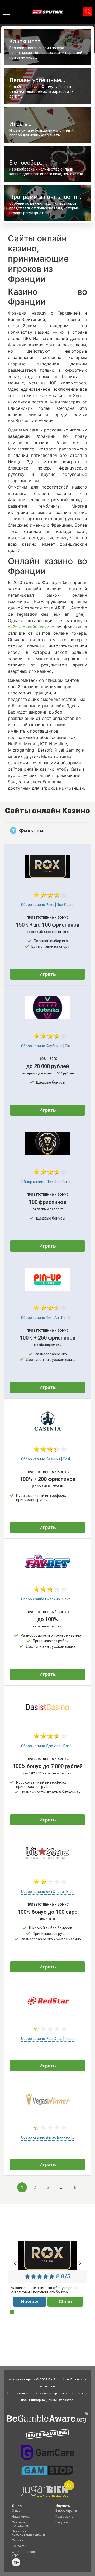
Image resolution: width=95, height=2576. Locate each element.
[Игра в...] (47, 125)
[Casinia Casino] (47, 1431)
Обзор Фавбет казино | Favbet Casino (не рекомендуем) (47, 1599)
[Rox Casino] (47, 876)
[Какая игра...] (47, 47)
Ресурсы (62, 2522)
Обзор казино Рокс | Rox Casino (47, 905)
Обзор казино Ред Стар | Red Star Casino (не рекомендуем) (47, 2039)
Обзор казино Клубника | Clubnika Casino (47, 1046)
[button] (16, 2263)
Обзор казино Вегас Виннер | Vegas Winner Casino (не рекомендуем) (47, 2138)
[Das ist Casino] (47, 1718)
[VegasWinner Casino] (47, 2109)
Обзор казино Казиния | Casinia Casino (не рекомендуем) (47, 1459)
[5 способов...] (47, 164)
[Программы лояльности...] (47, 203)
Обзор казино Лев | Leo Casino (47, 1182)
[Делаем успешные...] (47, 86)
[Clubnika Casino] (47, 1018)
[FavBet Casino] (47, 1571)
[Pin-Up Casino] (47, 1289)
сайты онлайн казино (32, 627)
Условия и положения (20, 2524)
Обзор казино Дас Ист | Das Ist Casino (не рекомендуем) (47, 1746)
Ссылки (18, 2540)
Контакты (19, 2546)
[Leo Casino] (47, 1153)
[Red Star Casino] (47, 2010)
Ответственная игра (23, 2554)
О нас (16, 2511)
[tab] (47, 831)
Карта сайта (65, 2517)
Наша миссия (22, 2517)
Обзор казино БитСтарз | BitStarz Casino (47, 1892)
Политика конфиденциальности (28, 2533)
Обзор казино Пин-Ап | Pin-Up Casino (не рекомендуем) (47, 1318)
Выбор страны (66, 2511)
